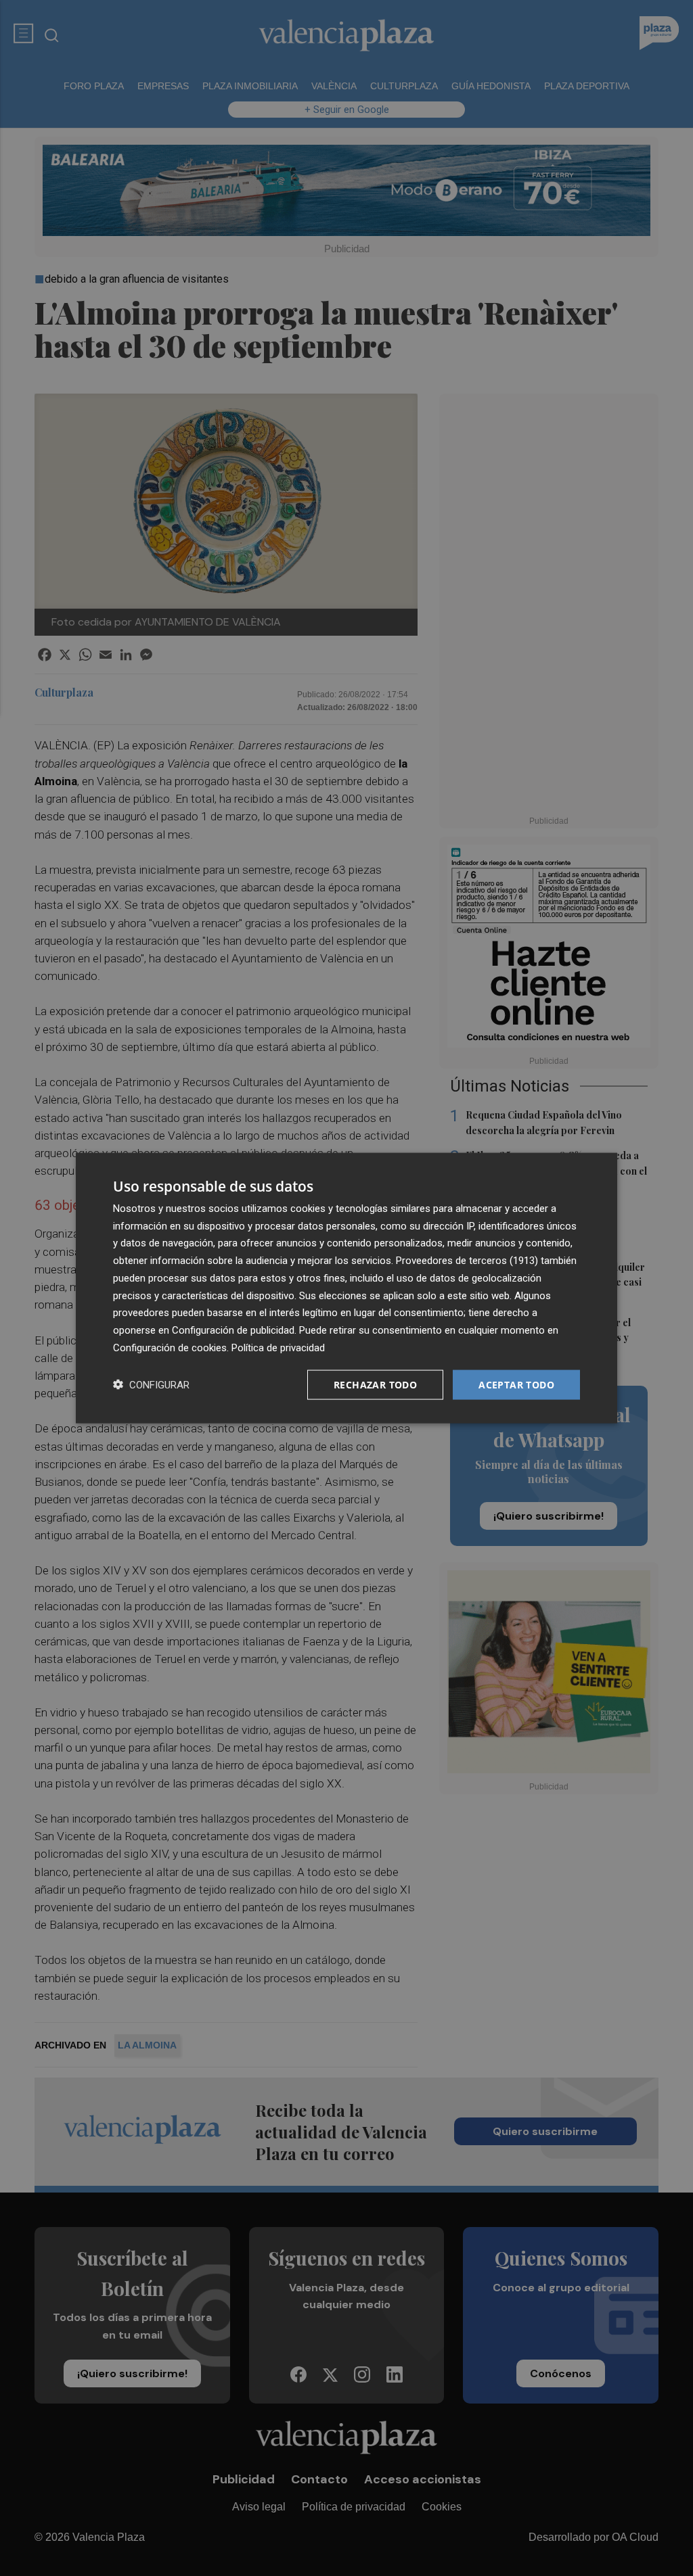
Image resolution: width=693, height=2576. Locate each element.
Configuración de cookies (170, 1347)
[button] (151, 1385)
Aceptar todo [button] (516, 1384)
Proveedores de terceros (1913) (467, 1261)
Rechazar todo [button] (375, 1384)
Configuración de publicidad (233, 1330)
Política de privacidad (278, 1347)
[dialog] (346, 1288)
